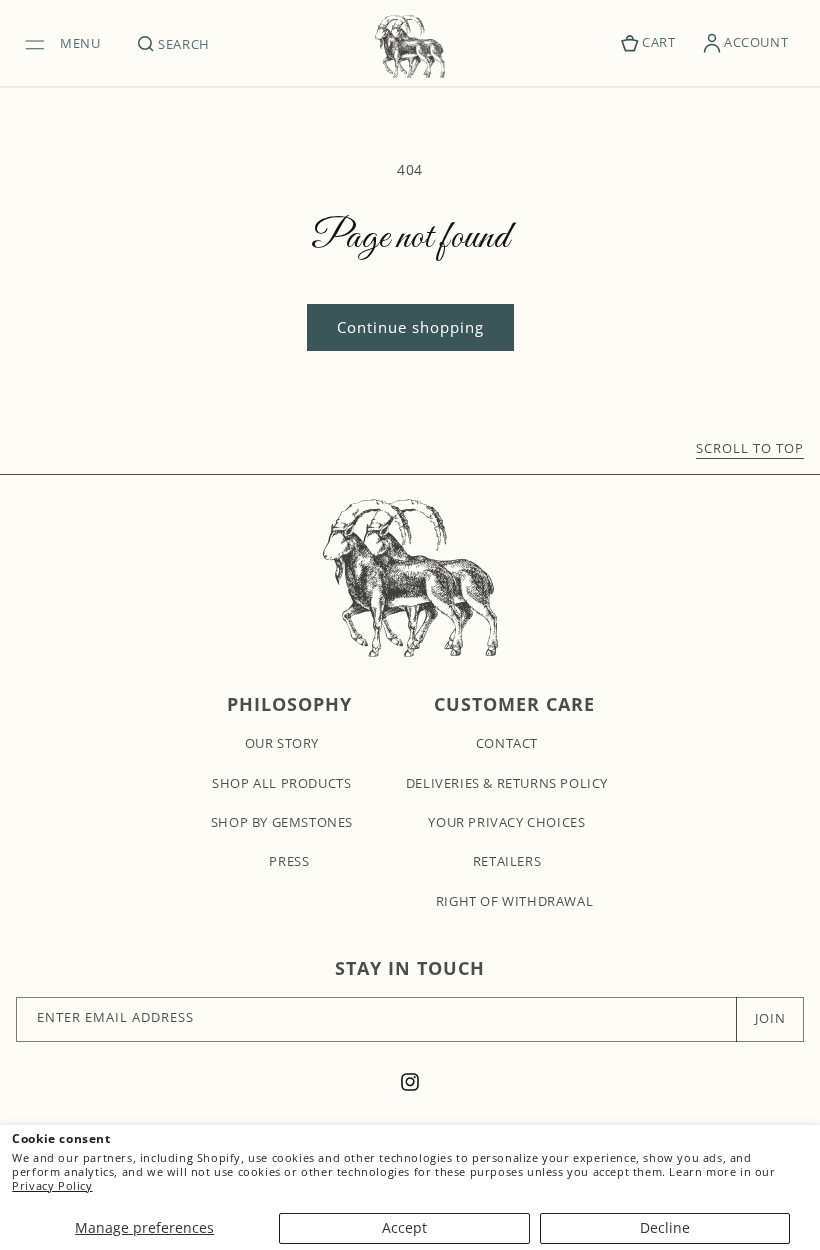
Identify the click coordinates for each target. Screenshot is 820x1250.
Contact (507, 743)
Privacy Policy (52, 1186)
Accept (404, 1227)
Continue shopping (410, 327)
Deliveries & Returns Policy (507, 783)
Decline (665, 1227)
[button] (68, 43)
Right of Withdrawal (514, 901)
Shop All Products (281, 783)
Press (289, 861)
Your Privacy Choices (506, 822)
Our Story (282, 743)
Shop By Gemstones (282, 822)
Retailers (507, 861)
